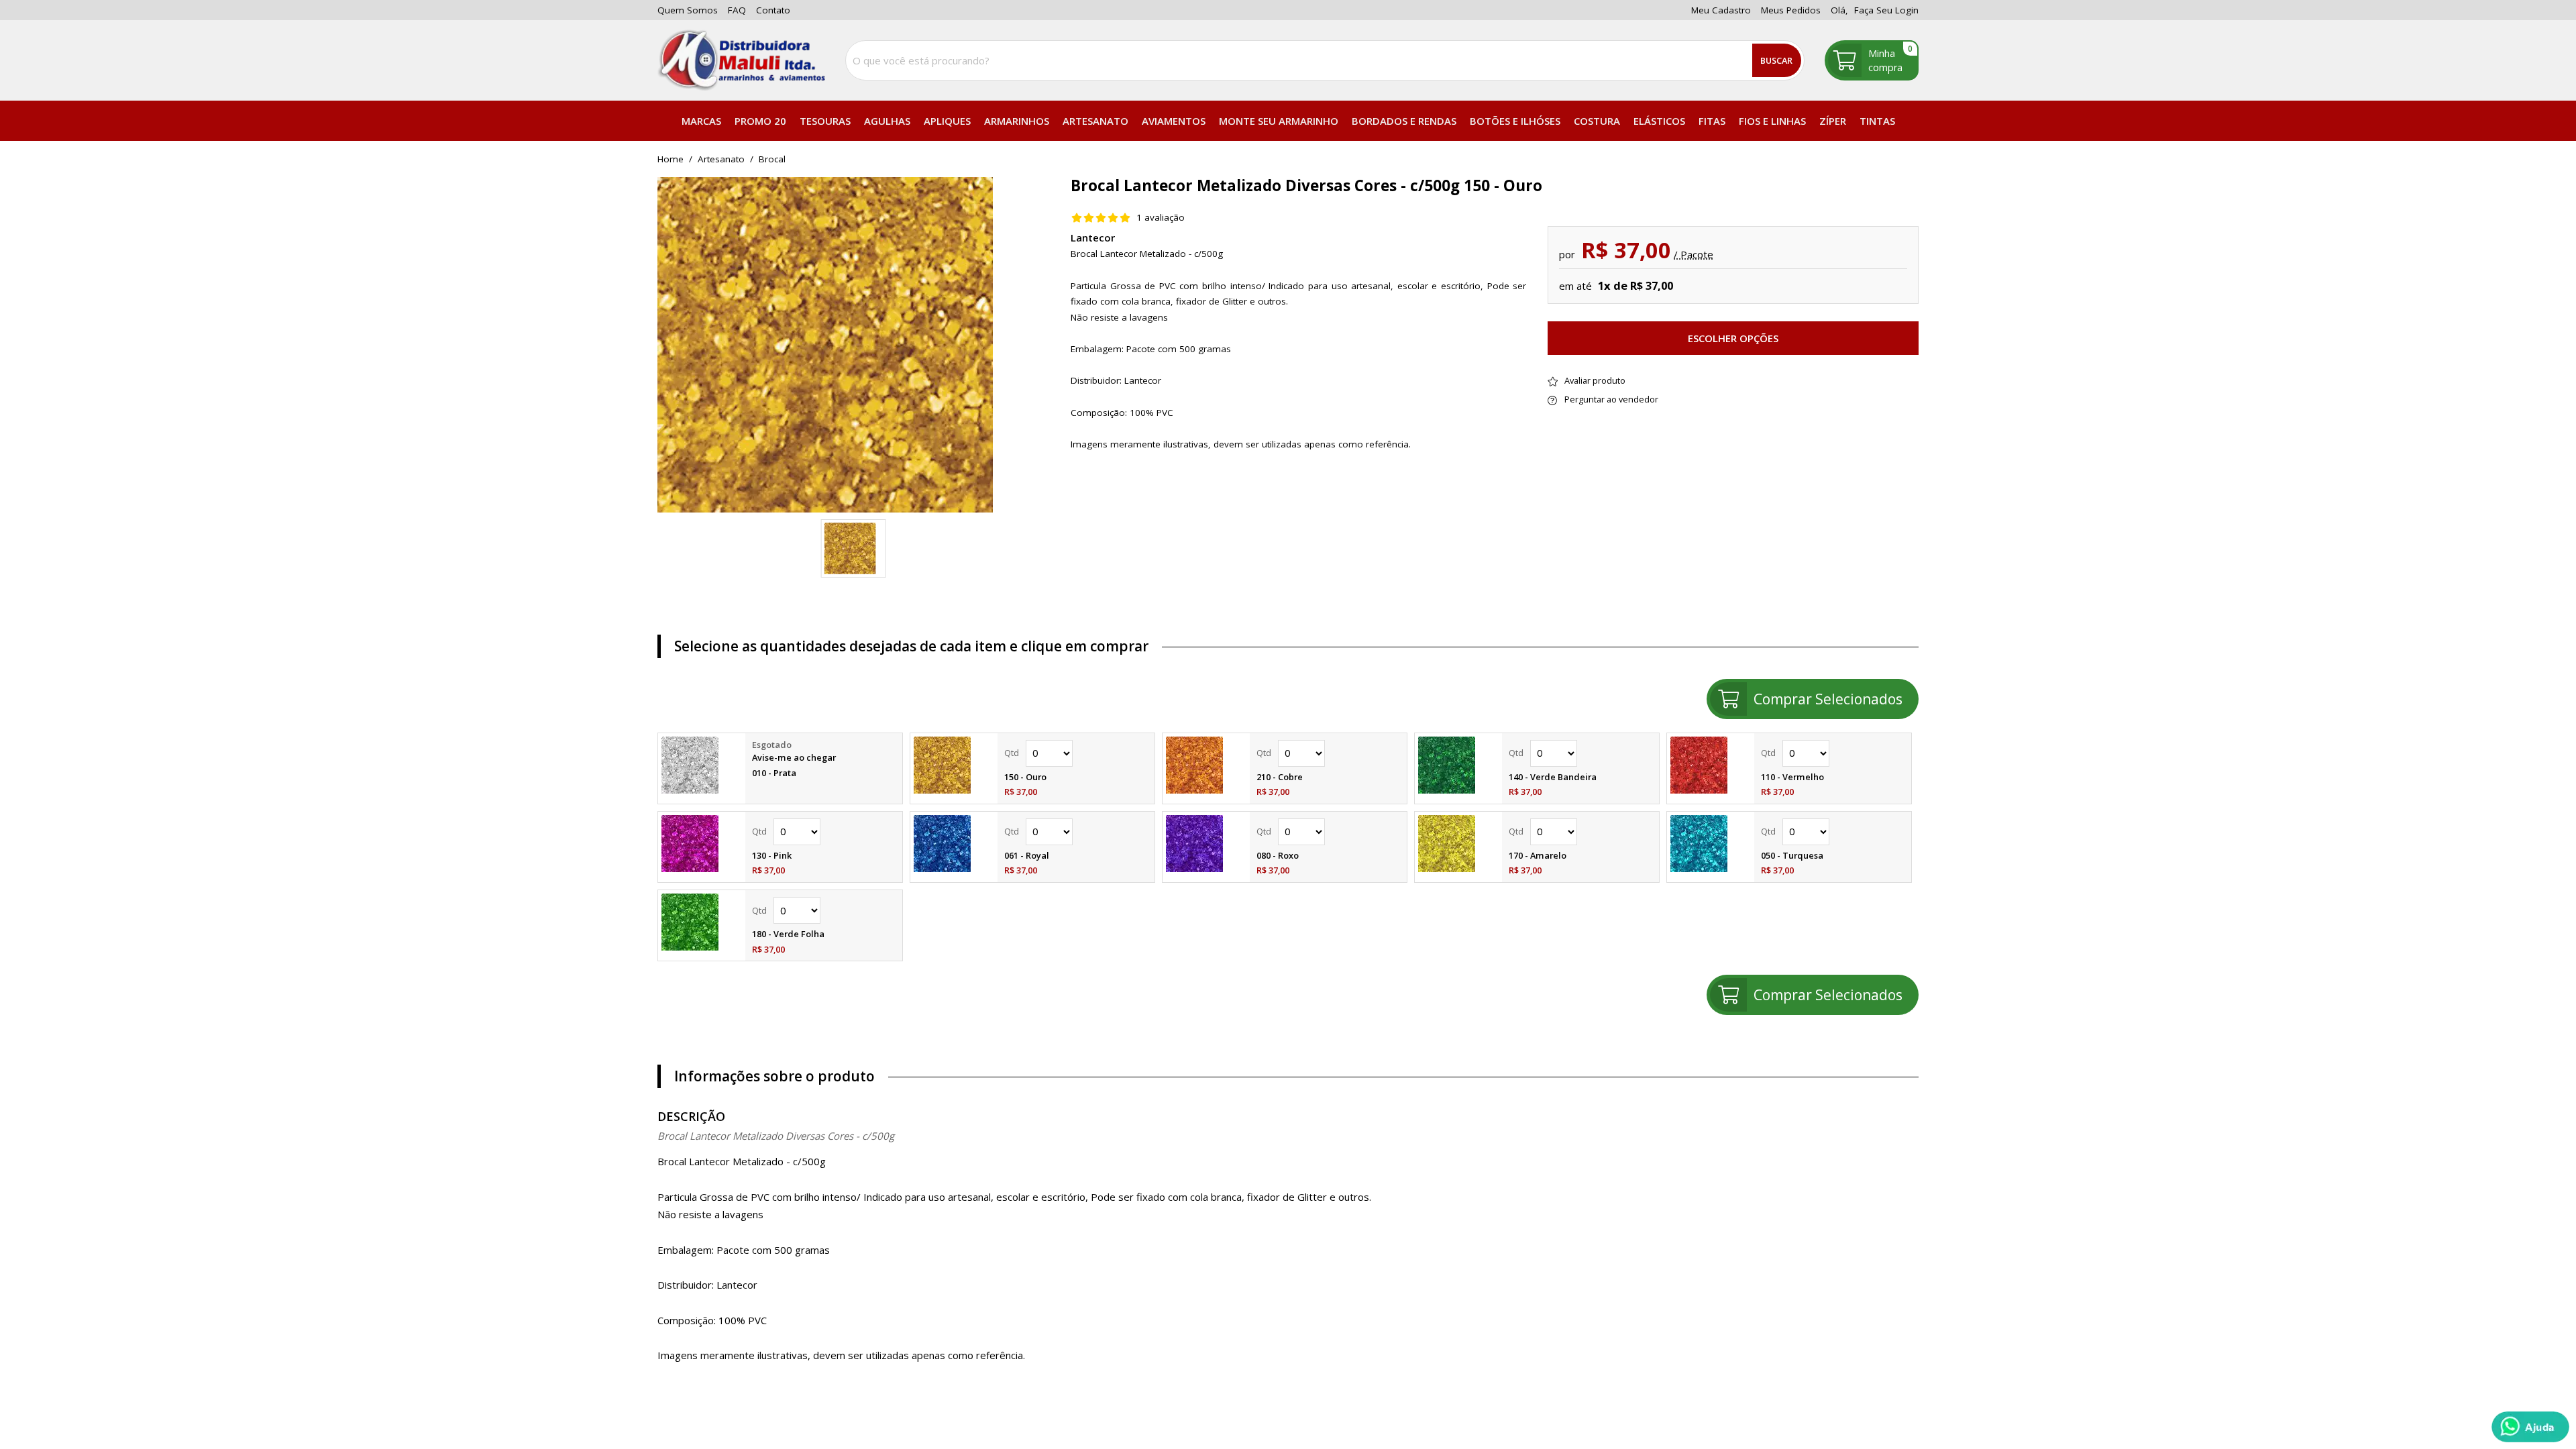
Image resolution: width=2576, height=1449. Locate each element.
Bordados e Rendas (1404, 121)
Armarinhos (1017, 121)
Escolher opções (1733, 338)
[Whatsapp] (2530, 1427)
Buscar (1776, 60)
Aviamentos (1174, 121)
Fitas (1712, 121)
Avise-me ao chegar (794, 757)
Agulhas (887, 121)
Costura (1597, 121)
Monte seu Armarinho (1279, 121)
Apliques (947, 121)
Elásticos (1659, 121)
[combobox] (1325, 60)
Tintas (1877, 121)
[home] (741, 60)
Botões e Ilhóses (1515, 121)
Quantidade (1076, 753)
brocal (772, 160)
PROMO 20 (760, 121)
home (670, 160)
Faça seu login (1886, 10)
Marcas (701, 121)
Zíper (1833, 121)
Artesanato (1095, 121)
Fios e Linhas (1772, 121)
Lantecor (1093, 237)
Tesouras (825, 121)
